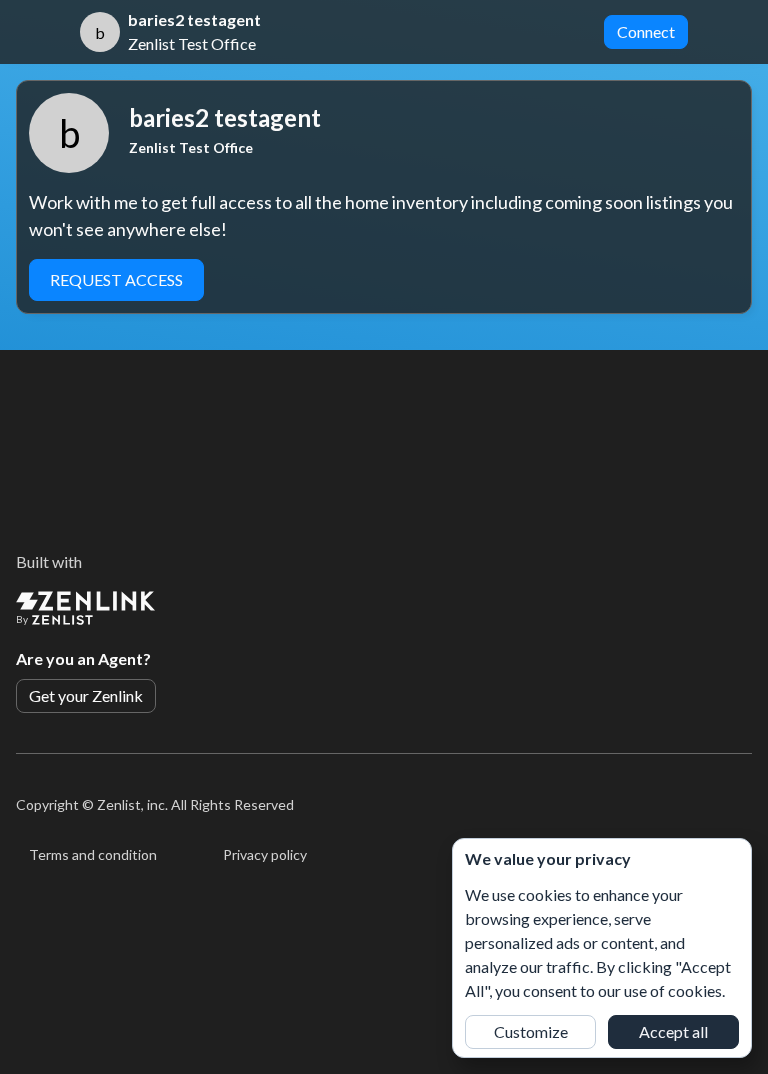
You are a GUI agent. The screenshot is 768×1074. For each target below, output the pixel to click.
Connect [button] (646, 31)
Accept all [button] (673, 1031)
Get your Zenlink (86, 695)
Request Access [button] (116, 279)
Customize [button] (531, 1031)
